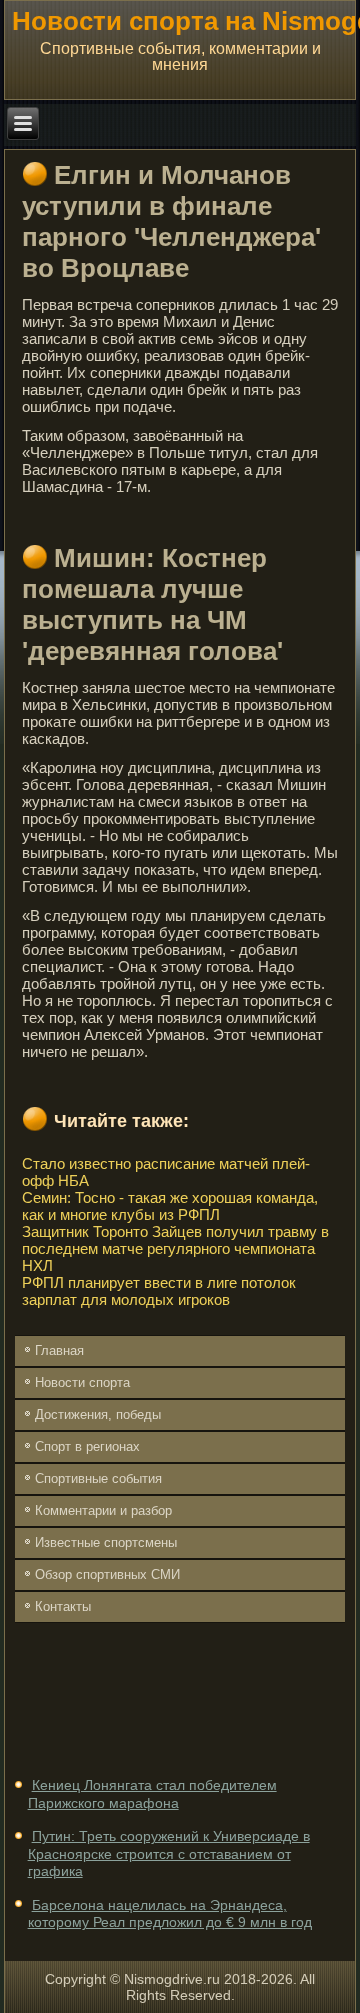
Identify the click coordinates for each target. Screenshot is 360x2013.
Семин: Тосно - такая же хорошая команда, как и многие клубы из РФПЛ (170, 1206)
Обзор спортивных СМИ (107, 1574)
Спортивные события (98, 1478)
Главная (59, 1350)
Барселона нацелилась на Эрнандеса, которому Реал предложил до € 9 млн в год (170, 1914)
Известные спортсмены (106, 1542)
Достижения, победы (98, 1414)
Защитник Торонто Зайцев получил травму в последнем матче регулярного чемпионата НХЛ (175, 1248)
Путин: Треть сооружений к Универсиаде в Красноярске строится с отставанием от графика (169, 1853)
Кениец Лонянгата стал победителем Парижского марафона (152, 1794)
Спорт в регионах (87, 1446)
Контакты (63, 1606)
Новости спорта (82, 1382)
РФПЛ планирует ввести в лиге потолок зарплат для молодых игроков (159, 1291)
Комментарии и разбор (103, 1510)
